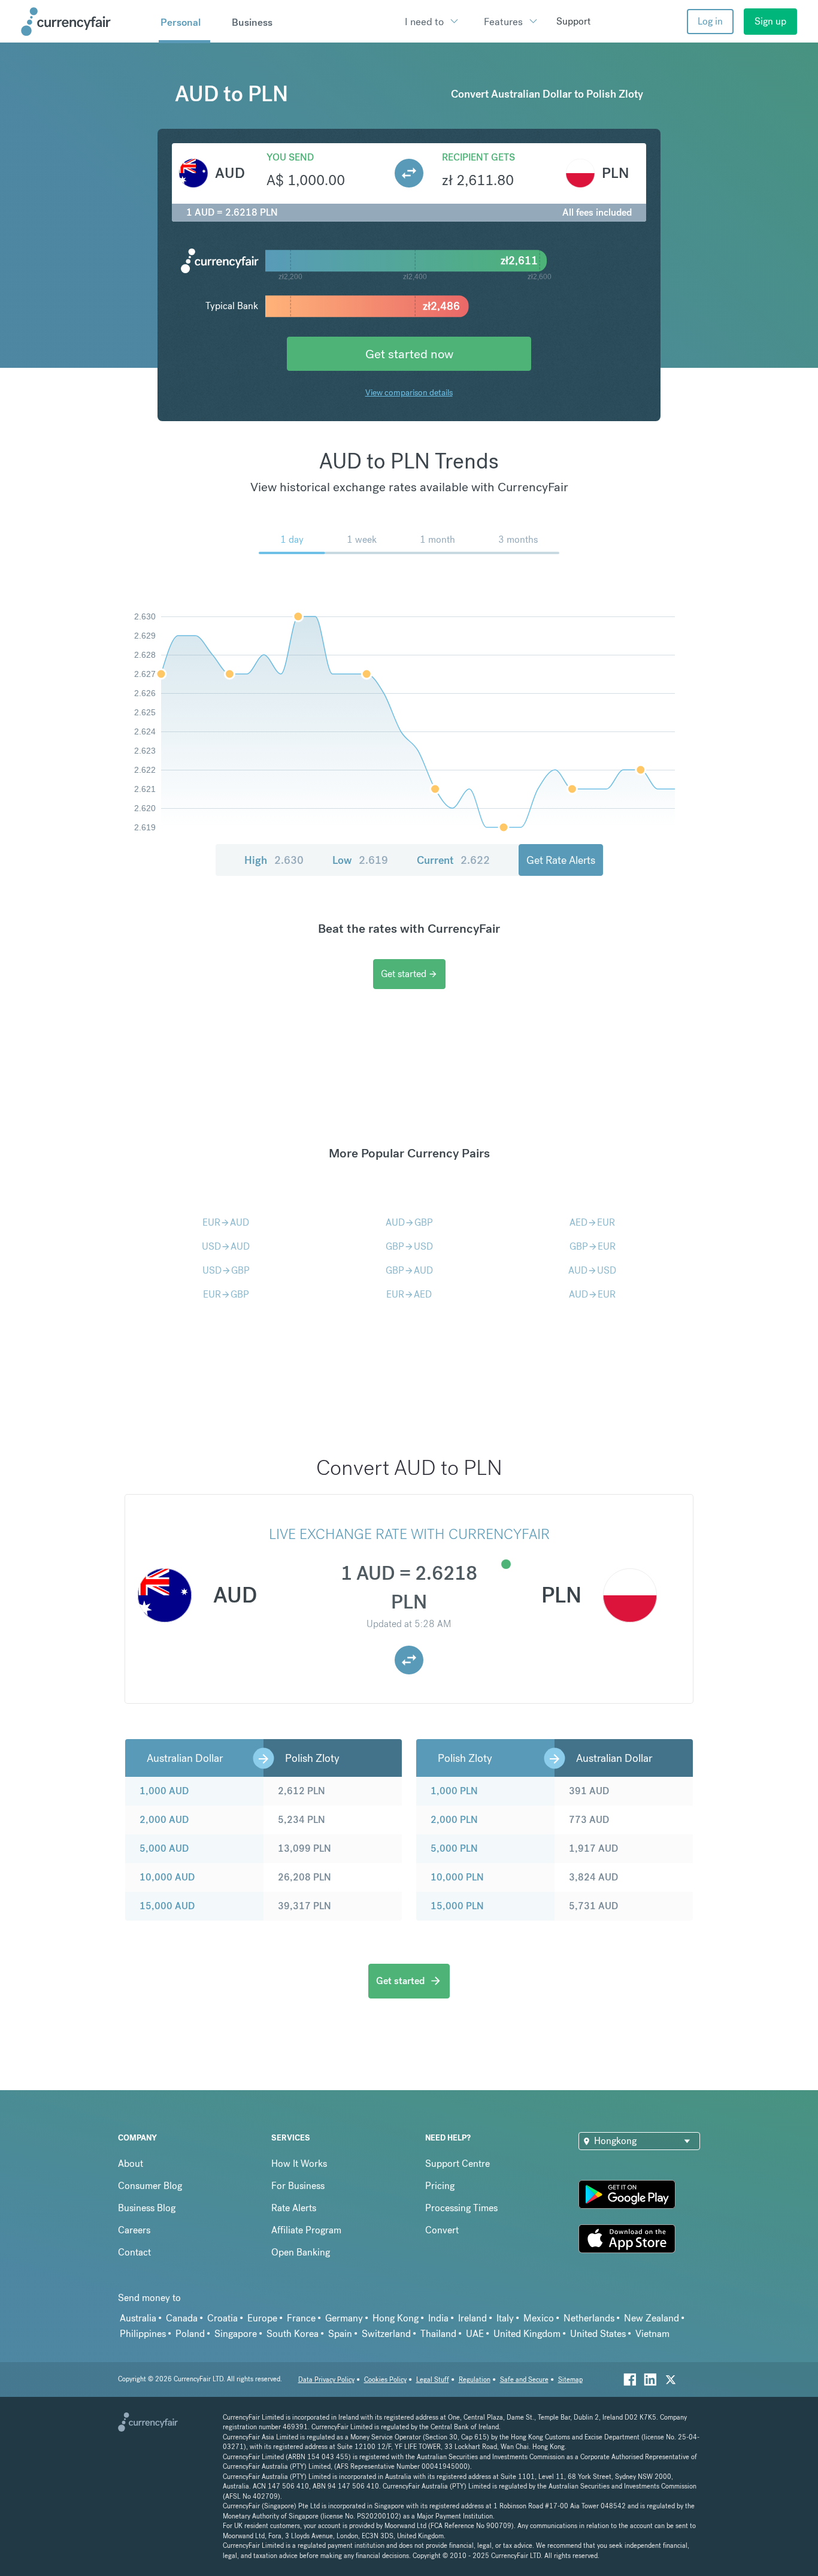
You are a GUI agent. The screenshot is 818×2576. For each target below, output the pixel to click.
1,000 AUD (164, 1791)
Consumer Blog (150, 2186)
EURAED (409, 1294)
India (438, 2318)
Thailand (438, 2334)
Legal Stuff (433, 2380)
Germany (344, 2318)
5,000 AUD (164, 1848)
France (301, 2318)
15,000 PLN (457, 1906)
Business (252, 22)
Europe (262, 2318)
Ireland (472, 2318)
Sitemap (570, 2380)
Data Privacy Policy (326, 2380)
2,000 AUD (164, 1820)
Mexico (539, 2318)
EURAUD (226, 1222)
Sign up (770, 21)
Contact (134, 2252)
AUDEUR (592, 1294)
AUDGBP (409, 1222)
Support (573, 21)
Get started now (409, 354)
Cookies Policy (385, 2380)
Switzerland (386, 2334)
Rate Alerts (294, 2208)
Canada (182, 2318)
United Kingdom (527, 2334)
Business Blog (147, 2208)
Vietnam (652, 2334)
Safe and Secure (524, 2380)
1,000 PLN (454, 1791)
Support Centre (458, 2164)
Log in (710, 21)
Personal (181, 22)
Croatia (222, 2318)
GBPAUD (409, 1270)
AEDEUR (592, 1222)
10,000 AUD (167, 1877)
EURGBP (226, 1294)
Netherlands (589, 2318)
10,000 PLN (457, 1877)
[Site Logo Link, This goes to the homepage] (86, 22)
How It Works (299, 2164)
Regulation (475, 2380)
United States (598, 2334)
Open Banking (301, 2252)
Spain (340, 2334)
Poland (190, 2334)
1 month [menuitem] (437, 539)
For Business (298, 2186)
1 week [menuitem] (362, 539)
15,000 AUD (167, 1906)
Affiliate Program (306, 2230)
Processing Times (461, 2208)
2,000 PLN (454, 1820)
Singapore (236, 2334)
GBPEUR (593, 1246)
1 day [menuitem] (292, 539)
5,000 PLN (454, 1848)
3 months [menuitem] (518, 539)
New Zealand (652, 2318)
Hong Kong (396, 2318)
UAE (475, 2334)
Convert (442, 2230)
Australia (138, 2318)
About (131, 2164)
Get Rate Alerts (561, 860)
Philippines (143, 2334)
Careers (134, 2230)
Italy (505, 2318)
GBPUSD (409, 1246)
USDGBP (226, 1270)
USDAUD (226, 1246)
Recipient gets (478, 157)
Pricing (440, 2186)
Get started (409, 974)
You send (290, 157)
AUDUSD (592, 1270)
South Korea (293, 2334)
